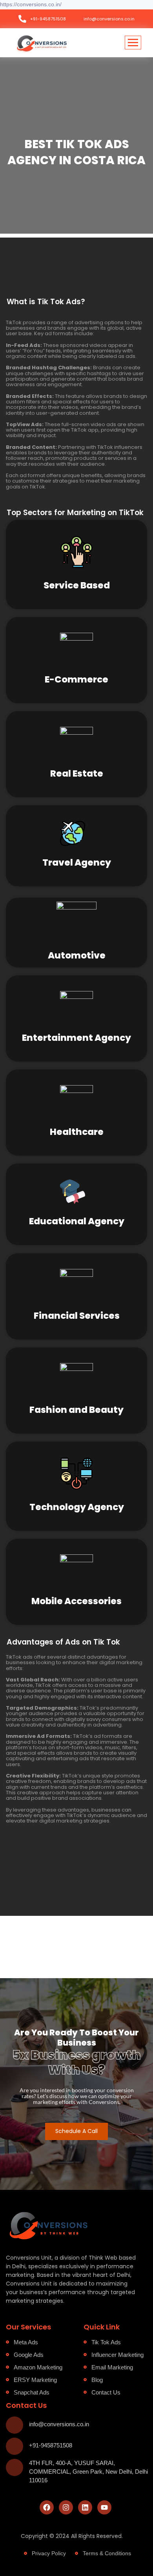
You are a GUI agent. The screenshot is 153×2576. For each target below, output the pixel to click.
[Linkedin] (85, 2507)
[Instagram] (66, 2507)
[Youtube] (104, 2507)
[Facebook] (47, 2507)
